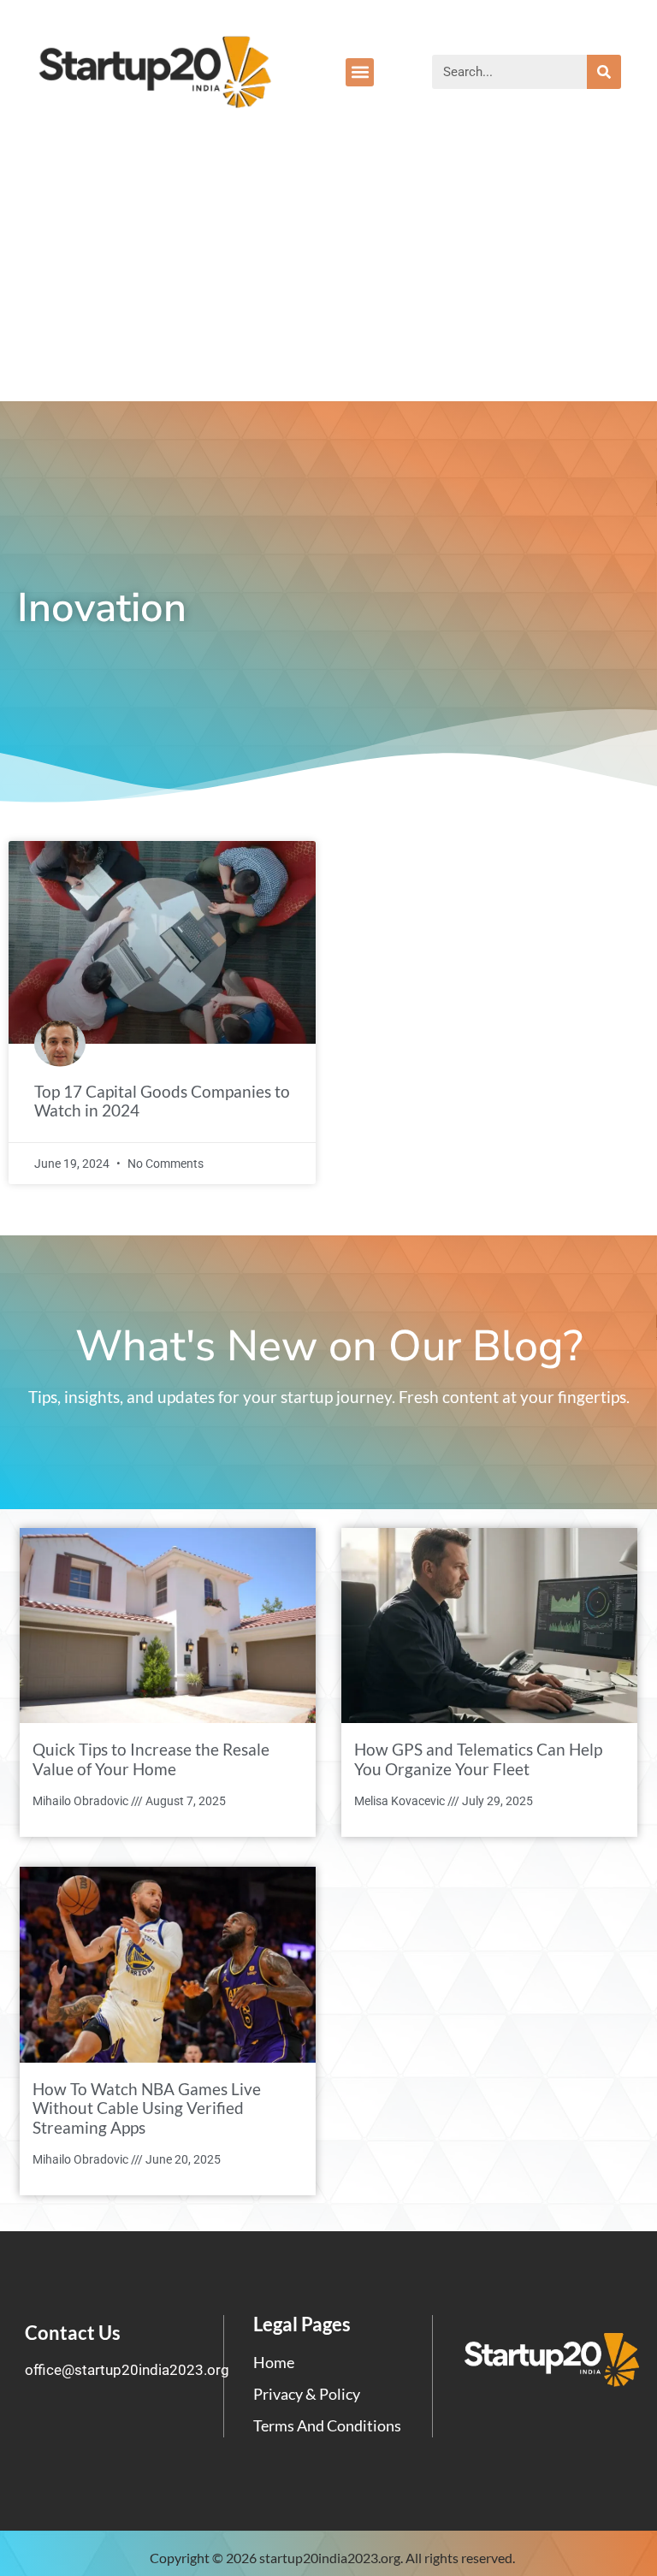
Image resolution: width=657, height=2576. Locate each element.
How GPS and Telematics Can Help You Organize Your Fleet (478, 1759)
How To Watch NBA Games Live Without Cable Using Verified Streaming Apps (147, 2108)
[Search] (604, 72)
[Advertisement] (328, 273)
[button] (360, 72)
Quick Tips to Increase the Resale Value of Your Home (151, 1759)
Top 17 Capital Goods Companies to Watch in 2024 (162, 1101)
